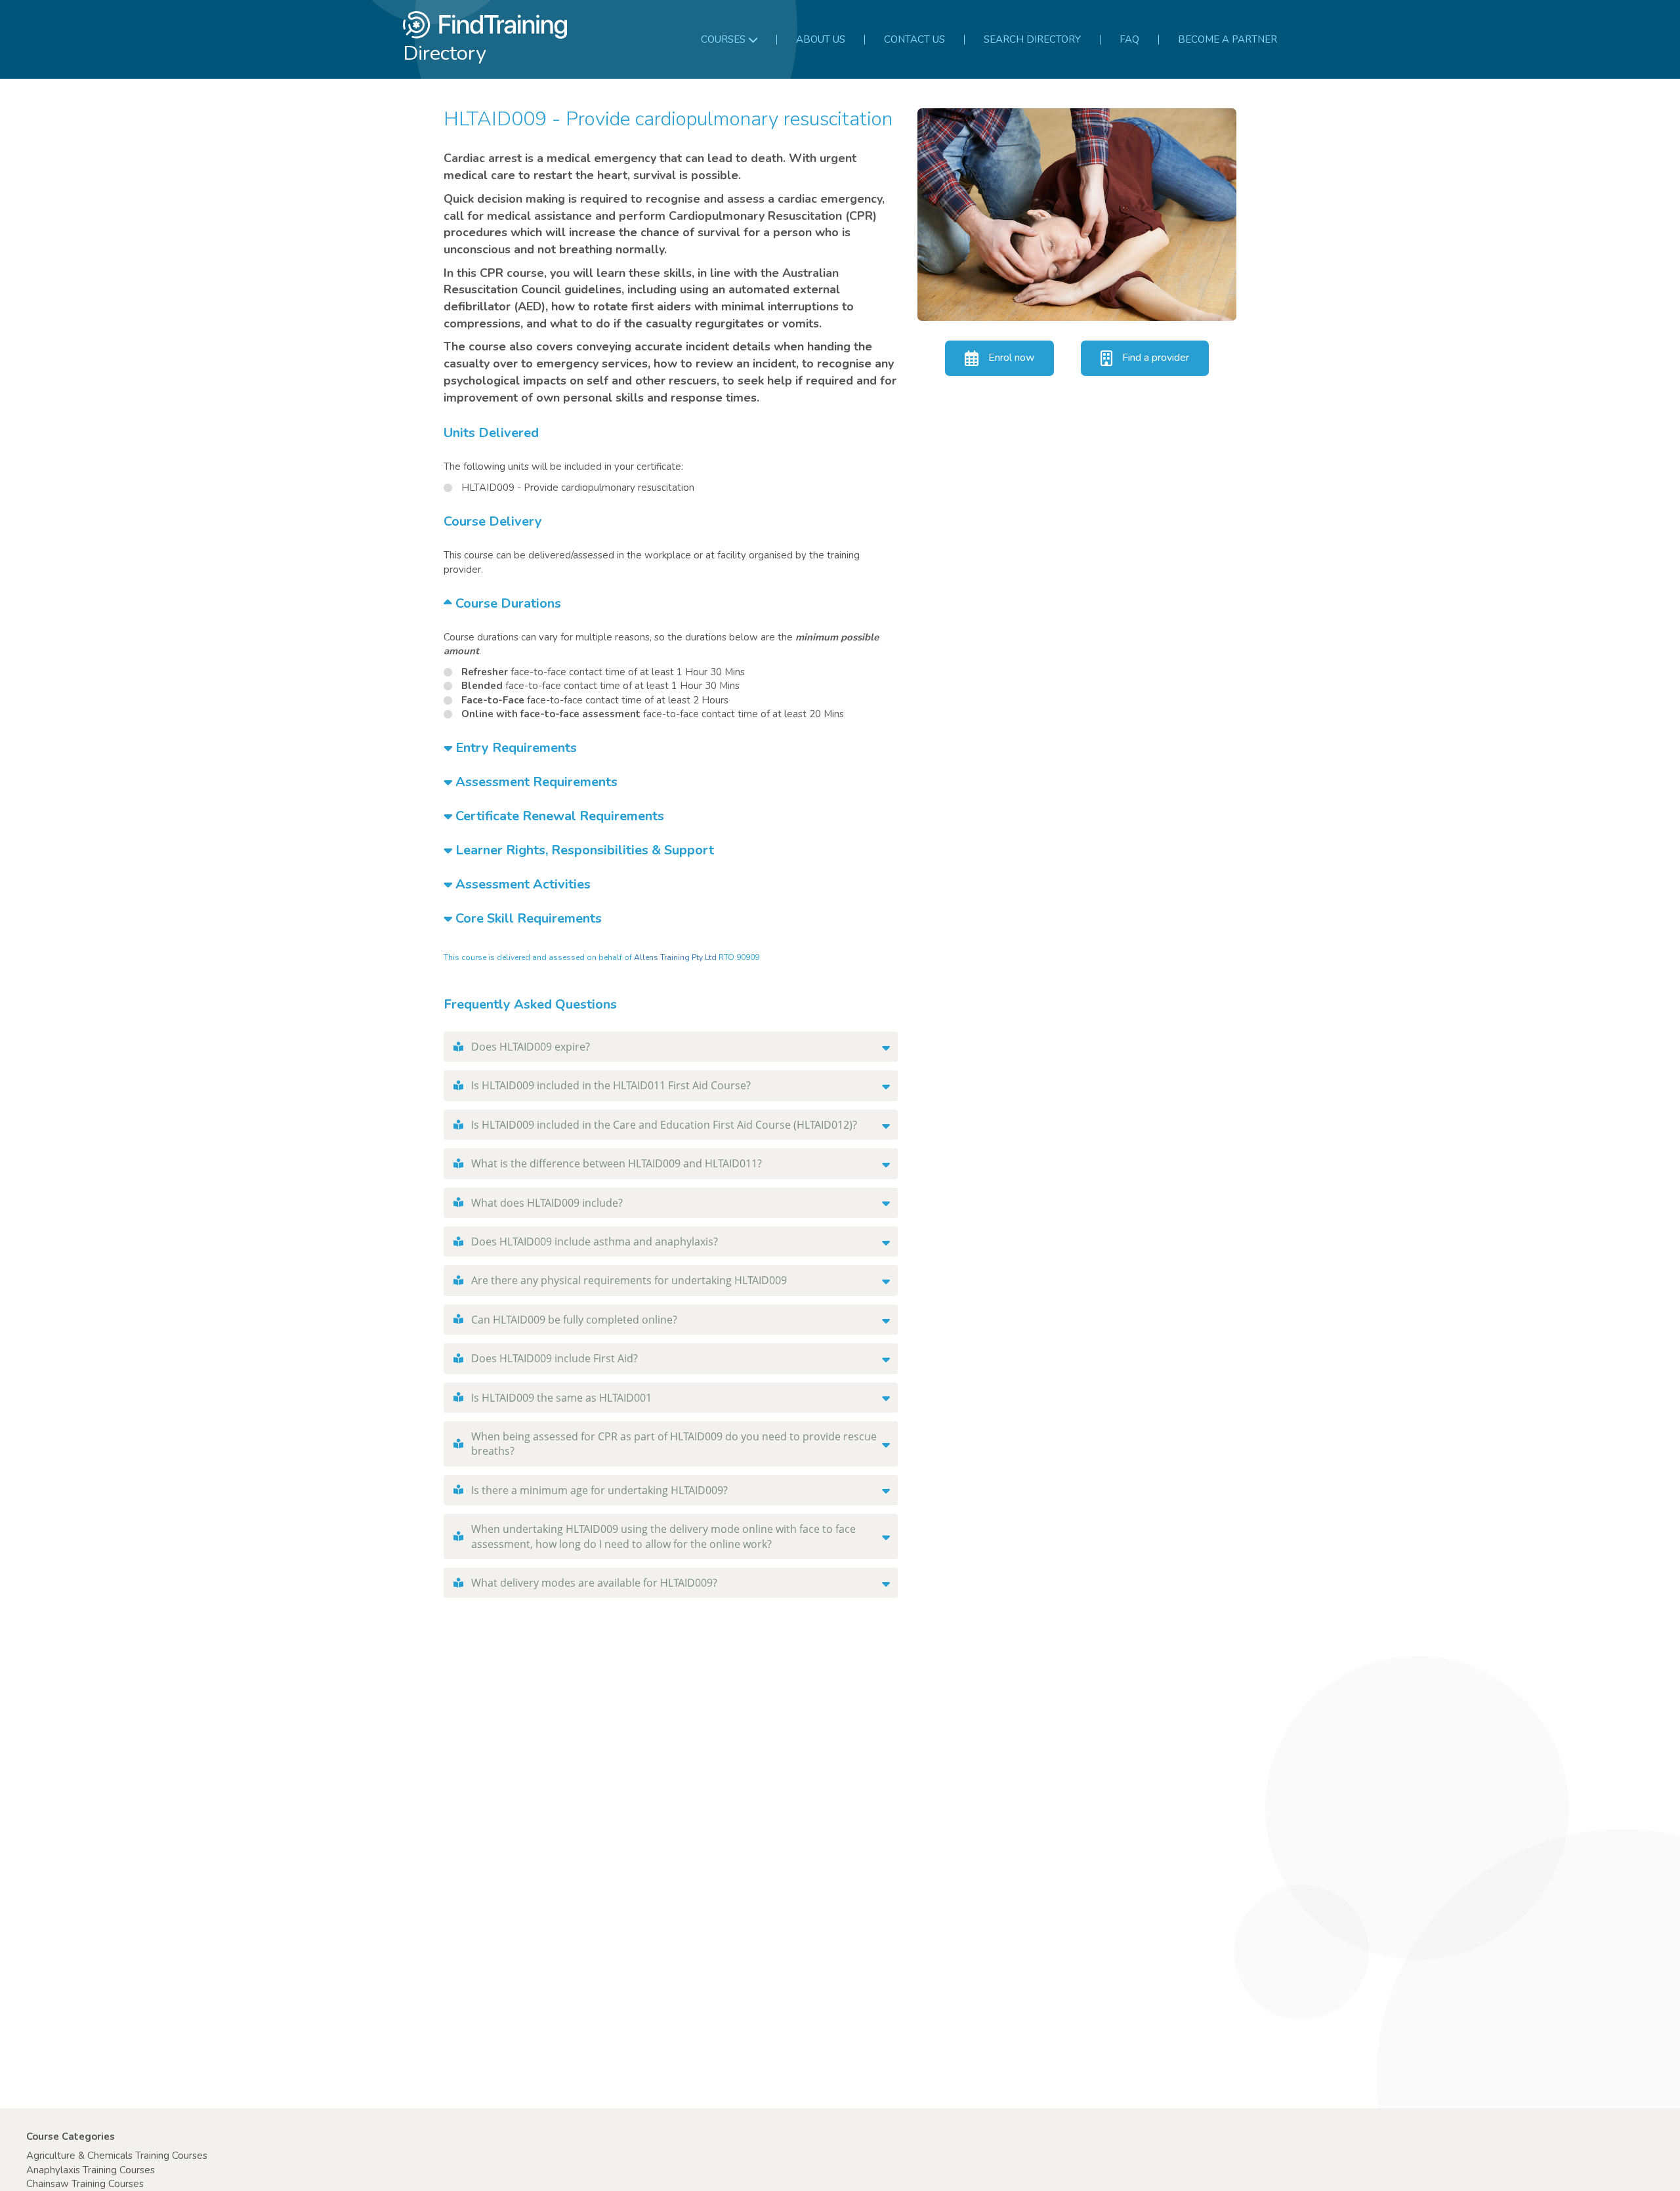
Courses (723, 39)
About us (821, 39)
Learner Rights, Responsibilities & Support (583, 850)
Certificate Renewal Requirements (558, 816)
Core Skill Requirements (527, 918)
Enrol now (1011, 358)
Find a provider (1156, 358)
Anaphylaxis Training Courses (91, 2170)
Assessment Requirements (535, 782)
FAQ (1129, 39)
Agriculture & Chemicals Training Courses (117, 2156)
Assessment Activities (521, 884)
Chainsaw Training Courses (85, 2184)
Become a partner (1228, 39)
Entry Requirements (514, 748)
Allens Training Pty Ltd (675, 957)
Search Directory (1032, 39)
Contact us (914, 39)
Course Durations (507, 603)
